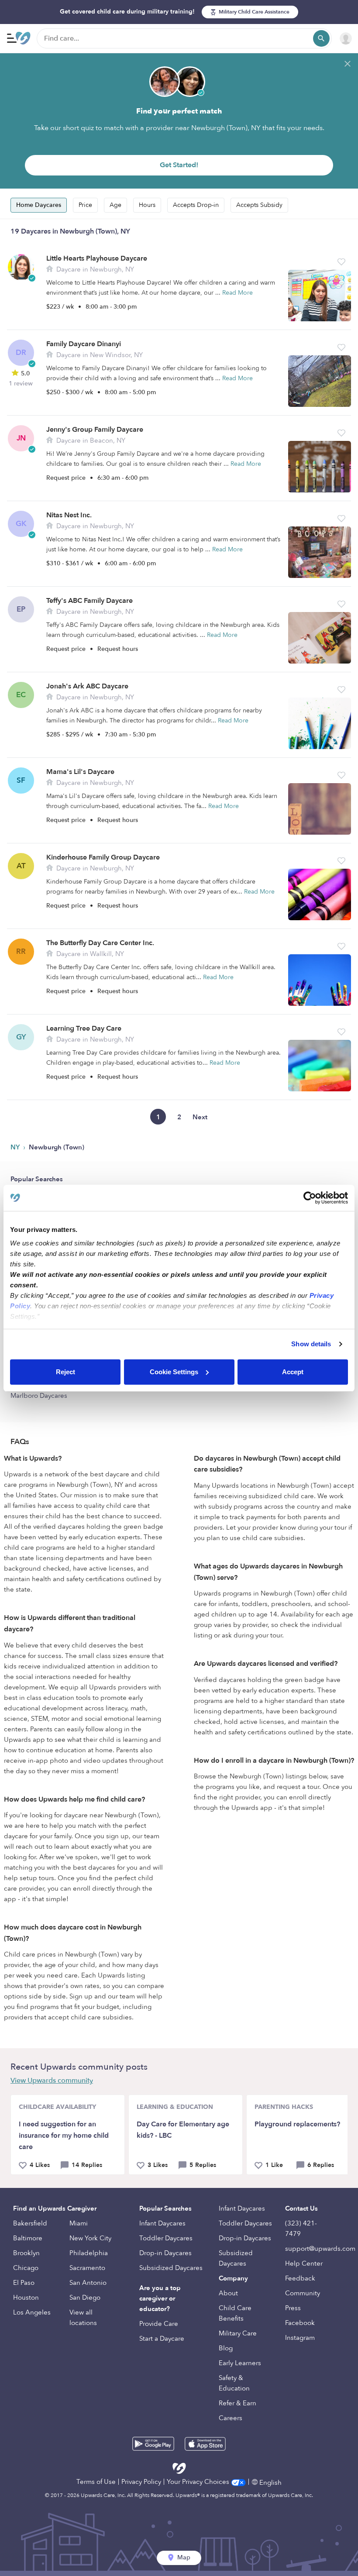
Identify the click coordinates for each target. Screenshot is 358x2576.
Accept (293, 1372)
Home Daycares (39, 205)
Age (115, 205)
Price (85, 205)
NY (16, 1147)
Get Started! (179, 165)
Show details (311, 1344)
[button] (341, 262)
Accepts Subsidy (259, 205)
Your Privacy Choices (199, 2482)
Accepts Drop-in (196, 205)
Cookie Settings (174, 1372)
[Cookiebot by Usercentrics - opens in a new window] (310, 1198)
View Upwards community (52, 2081)
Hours (147, 205)
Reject (65, 1372)
